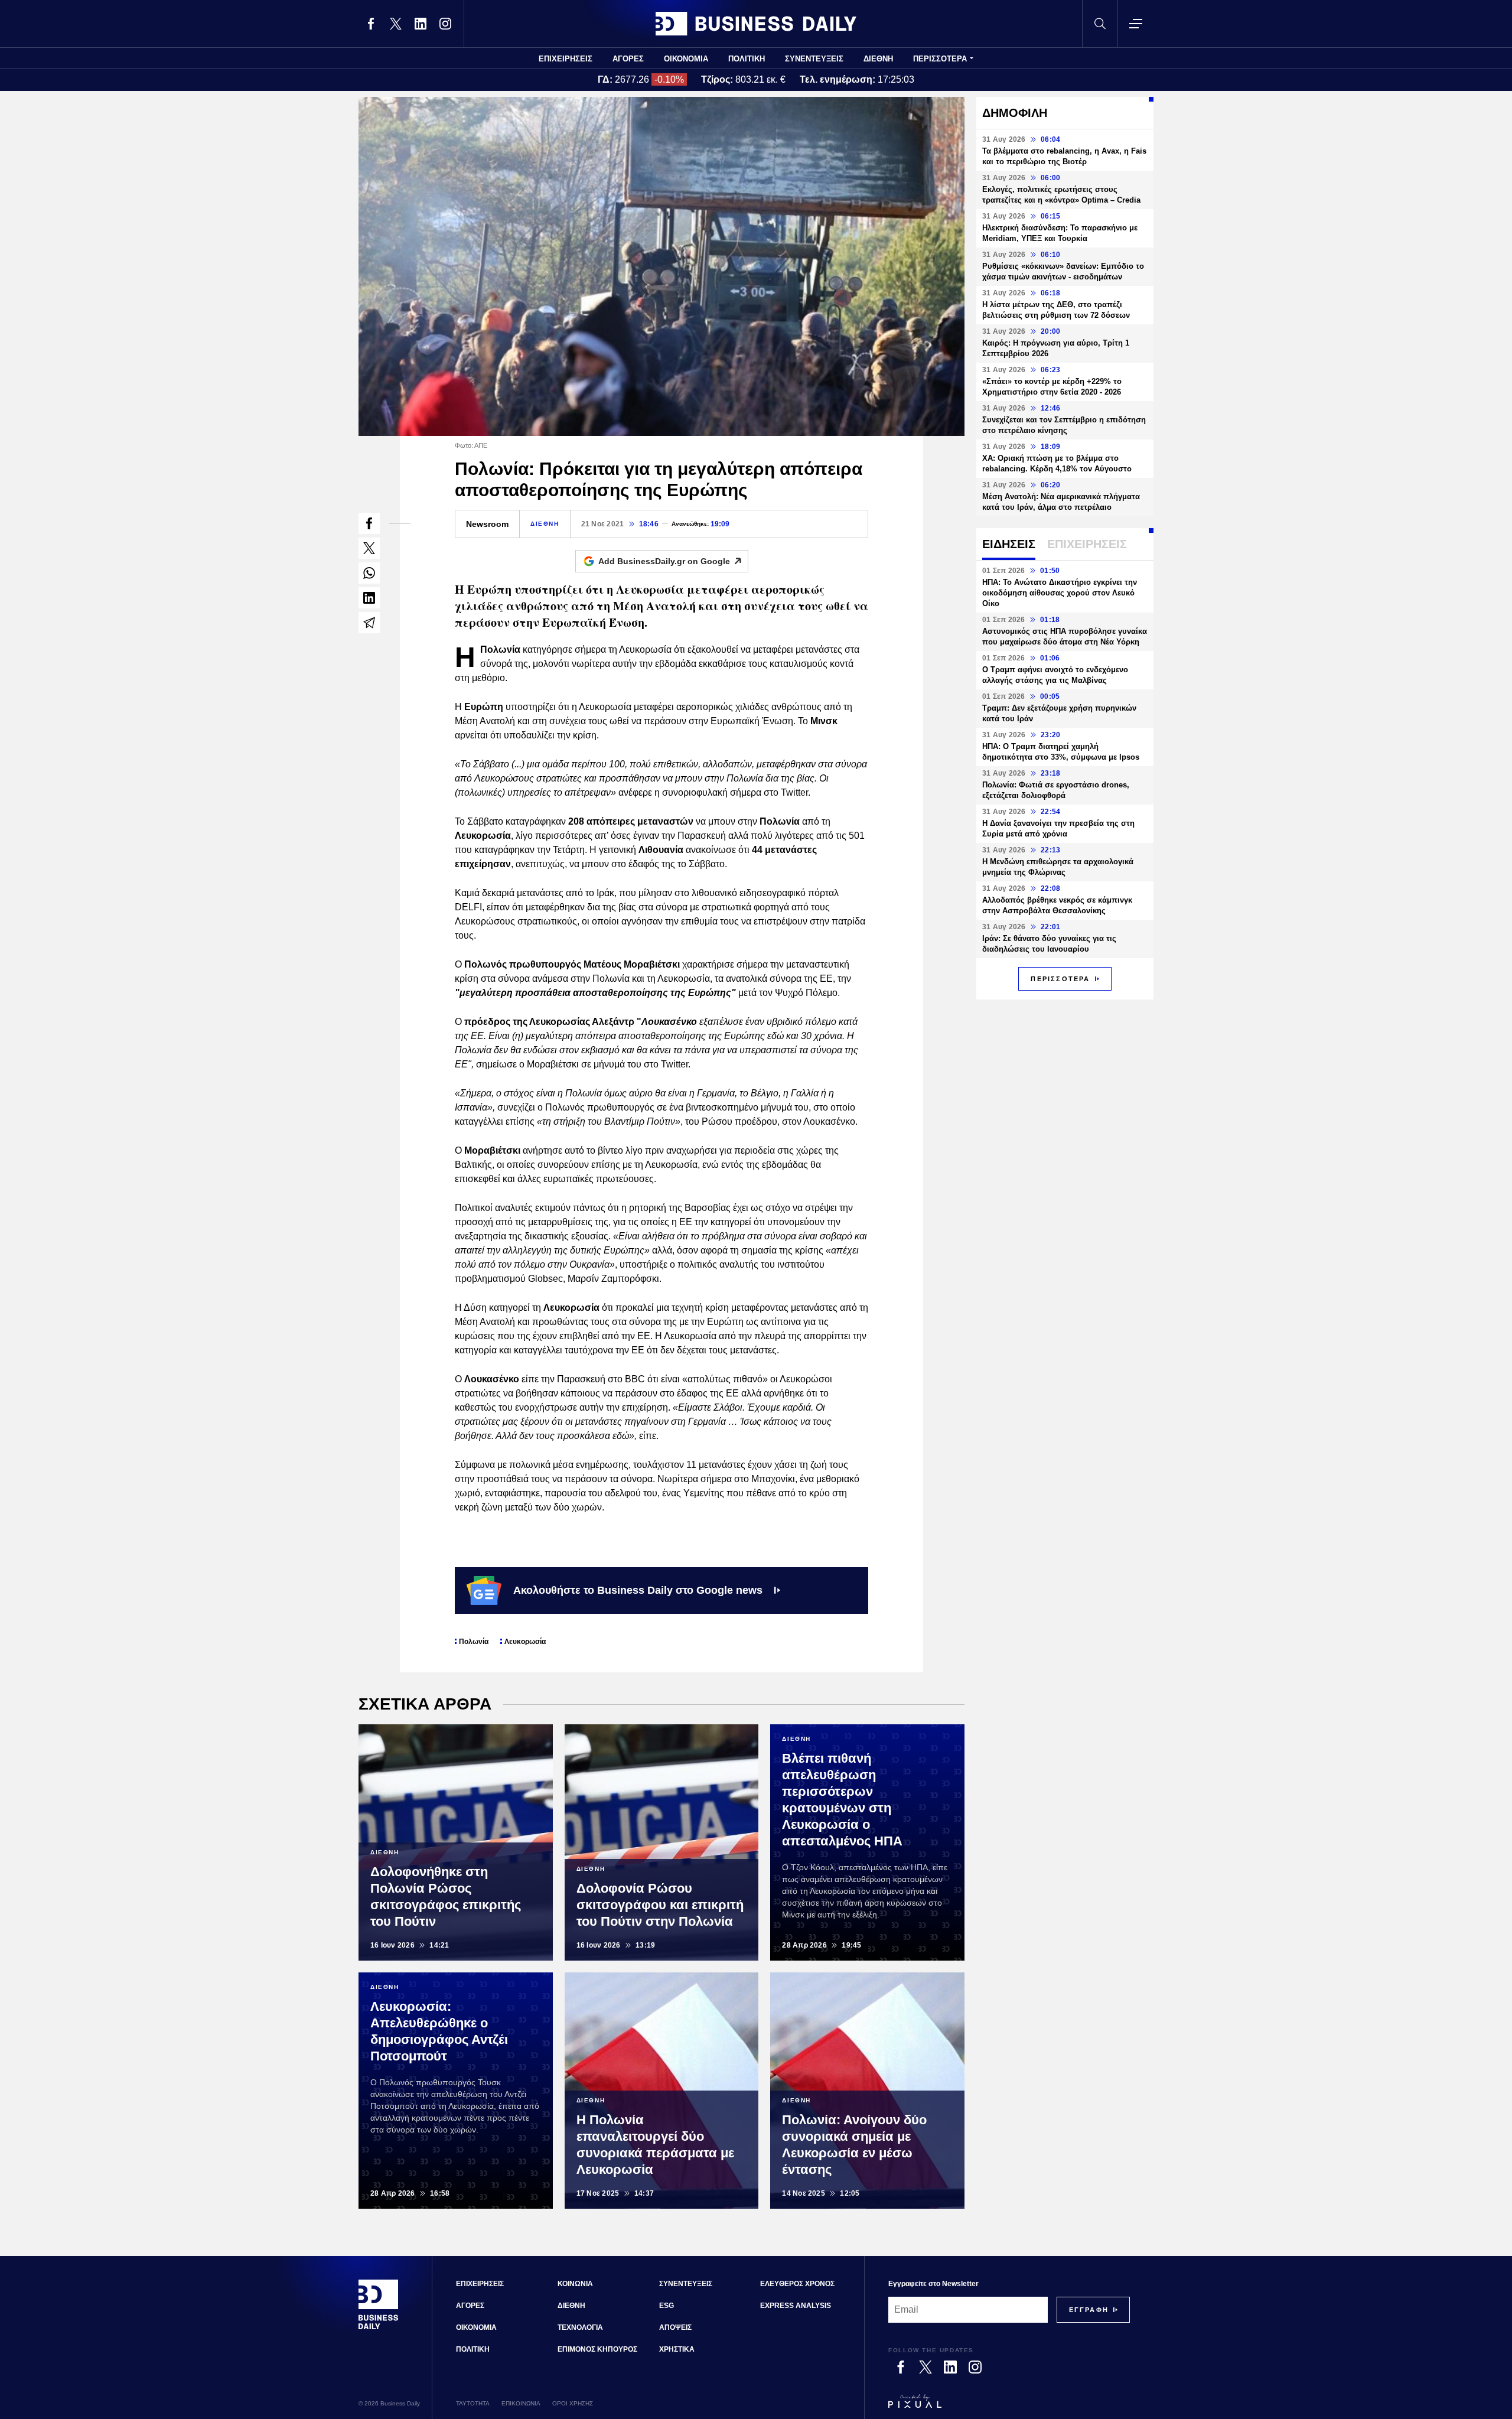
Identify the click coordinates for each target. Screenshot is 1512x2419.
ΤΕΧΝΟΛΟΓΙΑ (580, 2327)
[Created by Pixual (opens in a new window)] (1009, 2407)
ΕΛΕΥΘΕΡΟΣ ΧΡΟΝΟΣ (797, 2284)
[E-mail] (369, 623)
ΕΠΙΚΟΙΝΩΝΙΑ (521, 2403)
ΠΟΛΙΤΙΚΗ (747, 59)
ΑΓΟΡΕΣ (628, 59)
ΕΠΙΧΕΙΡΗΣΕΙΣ (566, 59)
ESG (667, 2306)
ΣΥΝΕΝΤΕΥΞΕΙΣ (814, 59)
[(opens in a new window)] (371, 24)
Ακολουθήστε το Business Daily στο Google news (638, 1590)
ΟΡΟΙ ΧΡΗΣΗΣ (573, 2403)
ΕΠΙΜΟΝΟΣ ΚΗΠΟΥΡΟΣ (597, 2349)
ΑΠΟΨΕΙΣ (675, 2327)
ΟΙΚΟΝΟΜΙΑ (686, 59)
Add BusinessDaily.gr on (664, 561)
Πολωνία (474, 1642)
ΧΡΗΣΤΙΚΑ (677, 2349)
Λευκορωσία (525, 1642)
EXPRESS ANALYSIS (796, 2306)
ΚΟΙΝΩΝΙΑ (575, 2284)
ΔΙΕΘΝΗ (878, 59)
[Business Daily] (756, 24)
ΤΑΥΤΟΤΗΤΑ (473, 2403)
